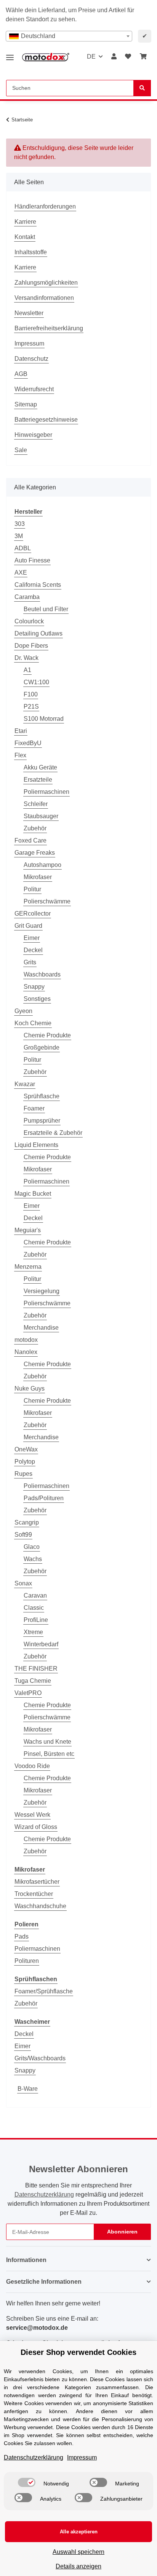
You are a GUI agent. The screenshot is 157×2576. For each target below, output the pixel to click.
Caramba (27, 597)
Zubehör (35, 828)
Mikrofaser (38, 877)
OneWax (26, 1449)
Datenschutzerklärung (44, 2194)
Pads (22, 1936)
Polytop (25, 1462)
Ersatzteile (38, 780)
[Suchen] (142, 88)
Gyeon (23, 1011)
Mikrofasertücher (37, 1882)
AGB (21, 374)
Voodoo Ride (32, 1766)
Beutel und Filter (46, 609)
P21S (31, 707)
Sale (21, 450)
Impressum (29, 343)
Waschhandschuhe (40, 1906)
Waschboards (42, 974)
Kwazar (25, 1084)
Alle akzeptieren (79, 2532)
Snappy (34, 987)
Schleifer (36, 804)
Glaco (32, 1547)
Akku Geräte (40, 767)
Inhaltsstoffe (31, 252)
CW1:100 (36, 682)
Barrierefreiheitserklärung (49, 328)
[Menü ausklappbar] (10, 55)
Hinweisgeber (33, 435)
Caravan (35, 1595)
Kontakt (25, 237)
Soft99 (23, 1535)
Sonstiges (37, 999)
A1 (27, 670)
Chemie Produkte (47, 1035)
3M (19, 536)
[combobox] (69, 36)
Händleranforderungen (45, 206)
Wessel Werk (32, 1815)
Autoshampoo (42, 865)
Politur (32, 889)
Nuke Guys (30, 1388)
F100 (31, 694)
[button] (114, 57)
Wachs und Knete (47, 1742)
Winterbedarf (41, 1644)
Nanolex (26, 1352)
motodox (26, 1340)
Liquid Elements (36, 1145)
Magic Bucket (33, 1194)
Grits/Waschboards (40, 2058)
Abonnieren (122, 2232)
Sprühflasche (42, 1096)
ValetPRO (28, 1693)
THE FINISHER (36, 1669)
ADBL (23, 548)
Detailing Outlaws (38, 633)
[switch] (27, 2482)
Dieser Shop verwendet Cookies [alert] (78, 2352)
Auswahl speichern (78, 2552)
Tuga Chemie (33, 1681)
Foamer (34, 1108)
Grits (30, 962)
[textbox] (69, 36)
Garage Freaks (35, 853)
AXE (21, 573)
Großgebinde (42, 1047)
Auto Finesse (32, 560)
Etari (21, 731)
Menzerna (28, 1267)
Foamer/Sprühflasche (44, 1991)
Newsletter (29, 313)
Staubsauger (41, 816)
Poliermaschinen (46, 792)
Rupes (23, 1474)
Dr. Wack (26, 658)
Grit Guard (28, 926)
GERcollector (33, 914)
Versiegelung (42, 1291)
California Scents (38, 585)
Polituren (27, 1961)
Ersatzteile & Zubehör (53, 1133)
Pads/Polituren (44, 1498)
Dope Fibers (31, 646)
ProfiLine (36, 1620)
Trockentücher (34, 1894)
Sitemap (26, 404)
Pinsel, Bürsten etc (49, 1754)
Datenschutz (31, 359)
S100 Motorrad (44, 719)
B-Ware (28, 2089)
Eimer (32, 938)
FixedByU (28, 743)
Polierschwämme (47, 901)
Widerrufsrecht (34, 389)
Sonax (23, 1583)
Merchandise (41, 1328)
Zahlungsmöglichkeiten (46, 283)
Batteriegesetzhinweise (46, 420)
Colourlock (29, 621)
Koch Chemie (33, 1023)
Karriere (25, 222)
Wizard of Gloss (36, 1827)
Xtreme (33, 1632)
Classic (34, 1608)
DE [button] (91, 57)
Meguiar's (28, 1230)
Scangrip (27, 1522)
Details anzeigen (78, 2566)
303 (20, 524)
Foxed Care (30, 840)
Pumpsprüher (42, 1121)
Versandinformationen (44, 298)
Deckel (33, 950)
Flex (20, 755)
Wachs (33, 1559)
